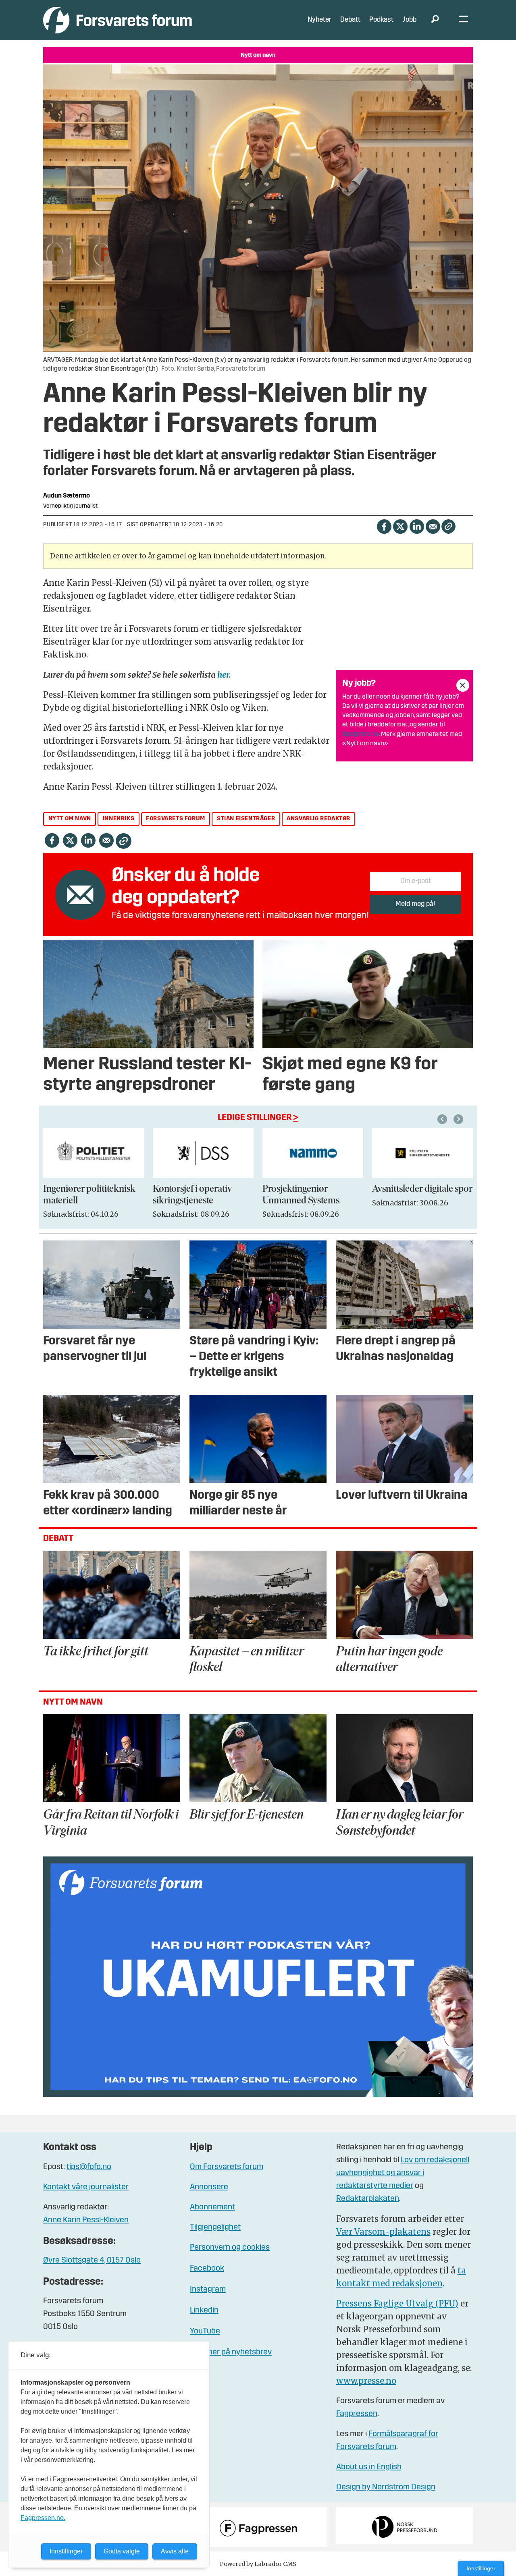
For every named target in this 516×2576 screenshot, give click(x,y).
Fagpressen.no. (43, 2518)
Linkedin (204, 2311)
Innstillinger (481, 2568)
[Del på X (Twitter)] (400, 526)
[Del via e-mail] (433, 526)
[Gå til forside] (118, 20)
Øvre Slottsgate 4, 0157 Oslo (92, 2261)
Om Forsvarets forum (227, 2167)
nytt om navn (70, 819)
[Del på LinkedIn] (417, 526)
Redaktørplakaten (368, 2199)
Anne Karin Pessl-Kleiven (86, 2220)
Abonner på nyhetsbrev (231, 2352)
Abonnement (212, 2207)
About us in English (369, 2467)
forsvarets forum (176, 819)
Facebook (207, 2269)
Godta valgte (122, 2551)
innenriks (119, 819)
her (223, 675)
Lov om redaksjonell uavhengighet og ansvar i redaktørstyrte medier (403, 2173)
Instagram (208, 2290)
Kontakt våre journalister (86, 2187)
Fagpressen (357, 2414)
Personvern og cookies (230, 2248)
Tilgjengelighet (215, 2228)
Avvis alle (175, 2551)
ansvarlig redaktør (318, 819)
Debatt (350, 20)
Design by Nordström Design (386, 2487)
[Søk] (435, 20)
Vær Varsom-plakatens (383, 2232)
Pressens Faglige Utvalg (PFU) (397, 2303)
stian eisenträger (246, 819)
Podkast (381, 20)
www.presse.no (366, 2381)
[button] (443, 1119)
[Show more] (463, 685)
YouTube (205, 2331)
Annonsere (209, 2187)
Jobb (410, 20)
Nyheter (319, 20)
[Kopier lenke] (448, 526)
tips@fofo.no (361, 734)
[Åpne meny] (463, 20)
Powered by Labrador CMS (258, 2564)
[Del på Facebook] (384, 526)
